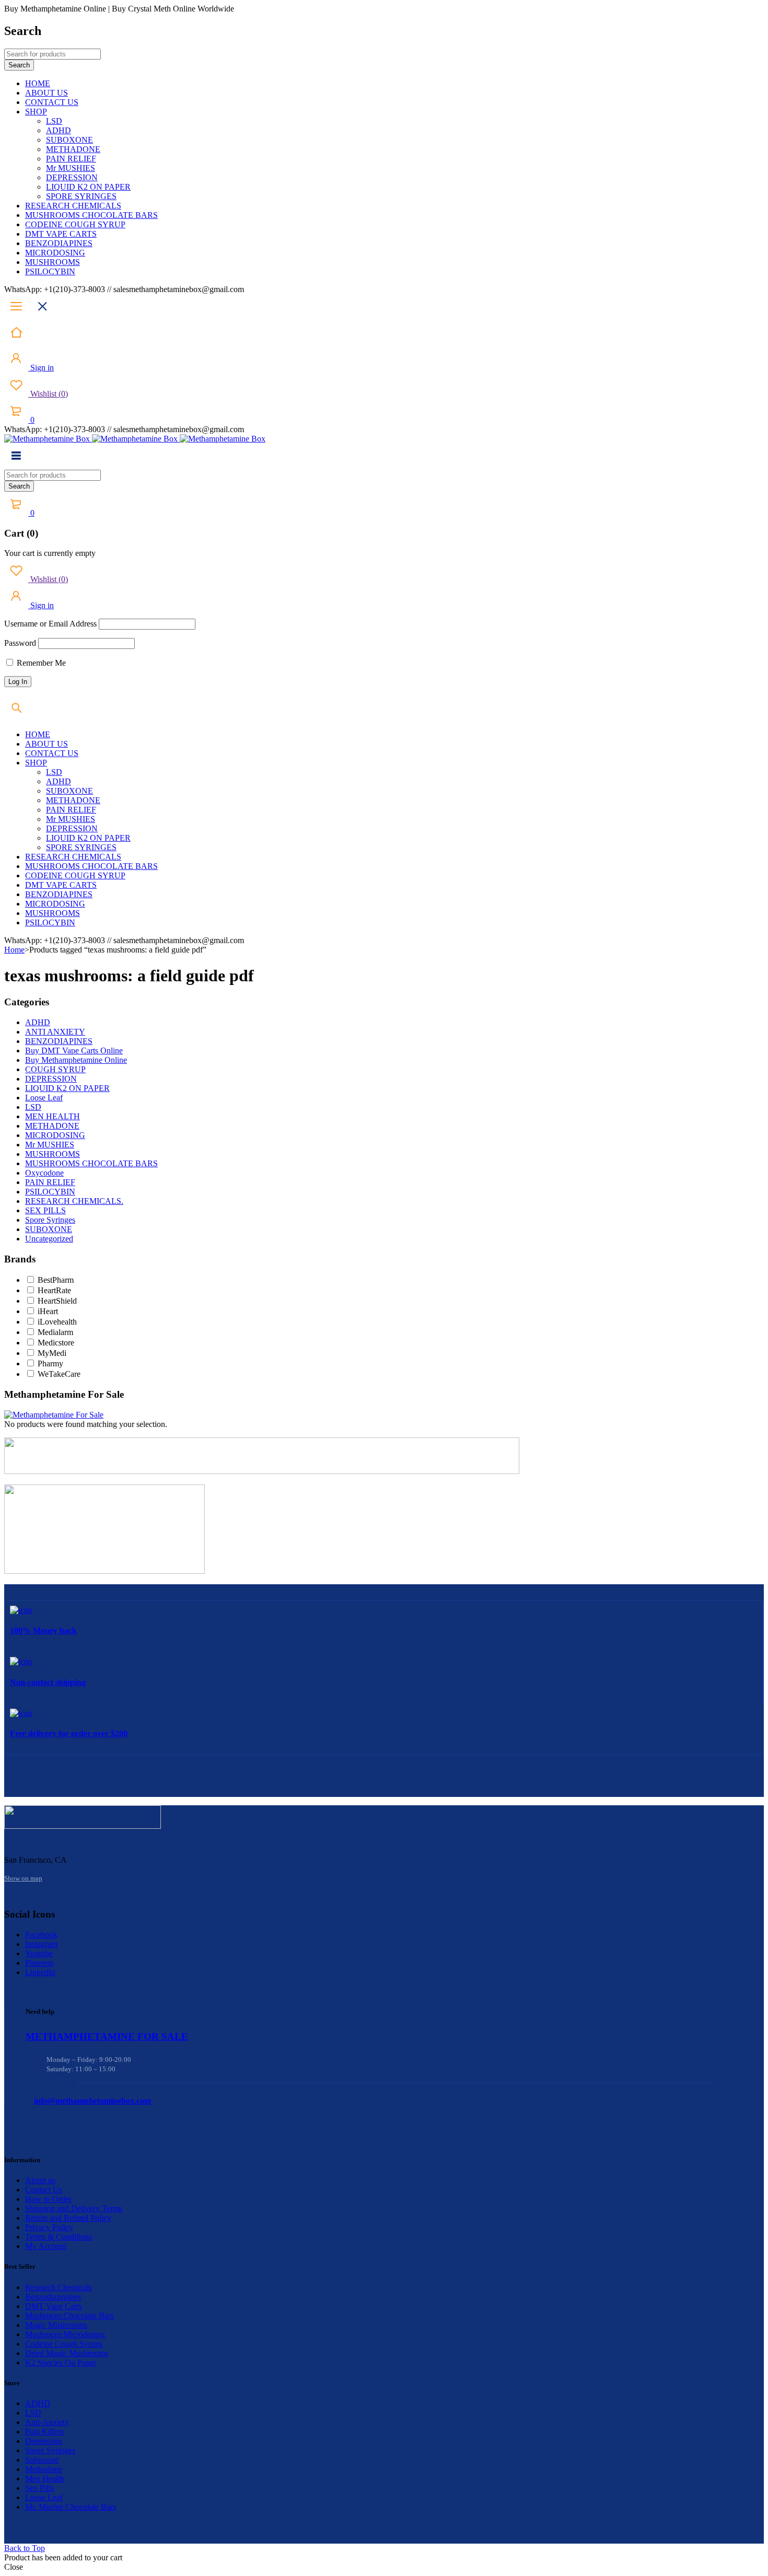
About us (40, 2180)
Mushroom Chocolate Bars (69, 2316)
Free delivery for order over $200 (69, 1733)
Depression (44, 2441)
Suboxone (42, 2460)
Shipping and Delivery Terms (74, 2208)
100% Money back (43, 1631)
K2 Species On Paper (61, 2363)
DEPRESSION (51, 1079)
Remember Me (40, 663)
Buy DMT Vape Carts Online (74, 1051)
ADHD (38, 1022)
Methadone (44, 2469)
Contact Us (44, 2190)
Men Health (45, 2479)
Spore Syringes (50, 1220)
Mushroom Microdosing (65, 2334)
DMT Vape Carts (54, 2306)
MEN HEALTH (53, 1116)
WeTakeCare (59, 1374)
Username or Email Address (50, 624)
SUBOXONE (49, 1229)
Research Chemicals (59, 2287)
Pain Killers (44, 2432)
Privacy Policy (49, 2227)
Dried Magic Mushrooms (67, 2353)
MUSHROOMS (53, 1154)
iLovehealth (57, 1322)
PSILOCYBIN (50, 1192)
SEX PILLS (45, 1210)
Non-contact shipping (48, 1682)
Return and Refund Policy (68, 2218)
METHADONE (52, 1126)
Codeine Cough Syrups (64, 2344)
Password (20, 643)
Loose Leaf (44, 1098)
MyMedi (52, 1353)
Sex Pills (39, 2488)
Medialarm (55, 1332)
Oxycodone (44, 1173)
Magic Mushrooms (56, 2325)
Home (14, 950)
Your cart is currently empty (50, 553)
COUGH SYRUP (55, 1069)
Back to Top (25, 2548)
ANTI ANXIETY (55, 1032)
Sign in (41, 368)
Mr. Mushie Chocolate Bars (71, 2507)
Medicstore (56, 1343)
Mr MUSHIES (50, 1145)
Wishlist (48, 394)
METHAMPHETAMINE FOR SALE (107, 2037)
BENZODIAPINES (59, 1041)
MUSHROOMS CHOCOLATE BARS (91, 1163)
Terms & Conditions (59, 2237)
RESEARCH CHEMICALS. (74, 1201)
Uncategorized (49, 1239)
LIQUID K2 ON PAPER (67, 1088)
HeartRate (54, 1290)
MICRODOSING (55, 1135)
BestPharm (56, 1280)
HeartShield (57, 1301)
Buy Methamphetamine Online (76, 1060)
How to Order (48, 2199)
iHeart (48, 1311)
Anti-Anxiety (47, 2422)
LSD (33, 1107)
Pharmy (50, 1364)
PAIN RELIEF (50, 1182)
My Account (46, 2246)
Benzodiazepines (53, 2297)
